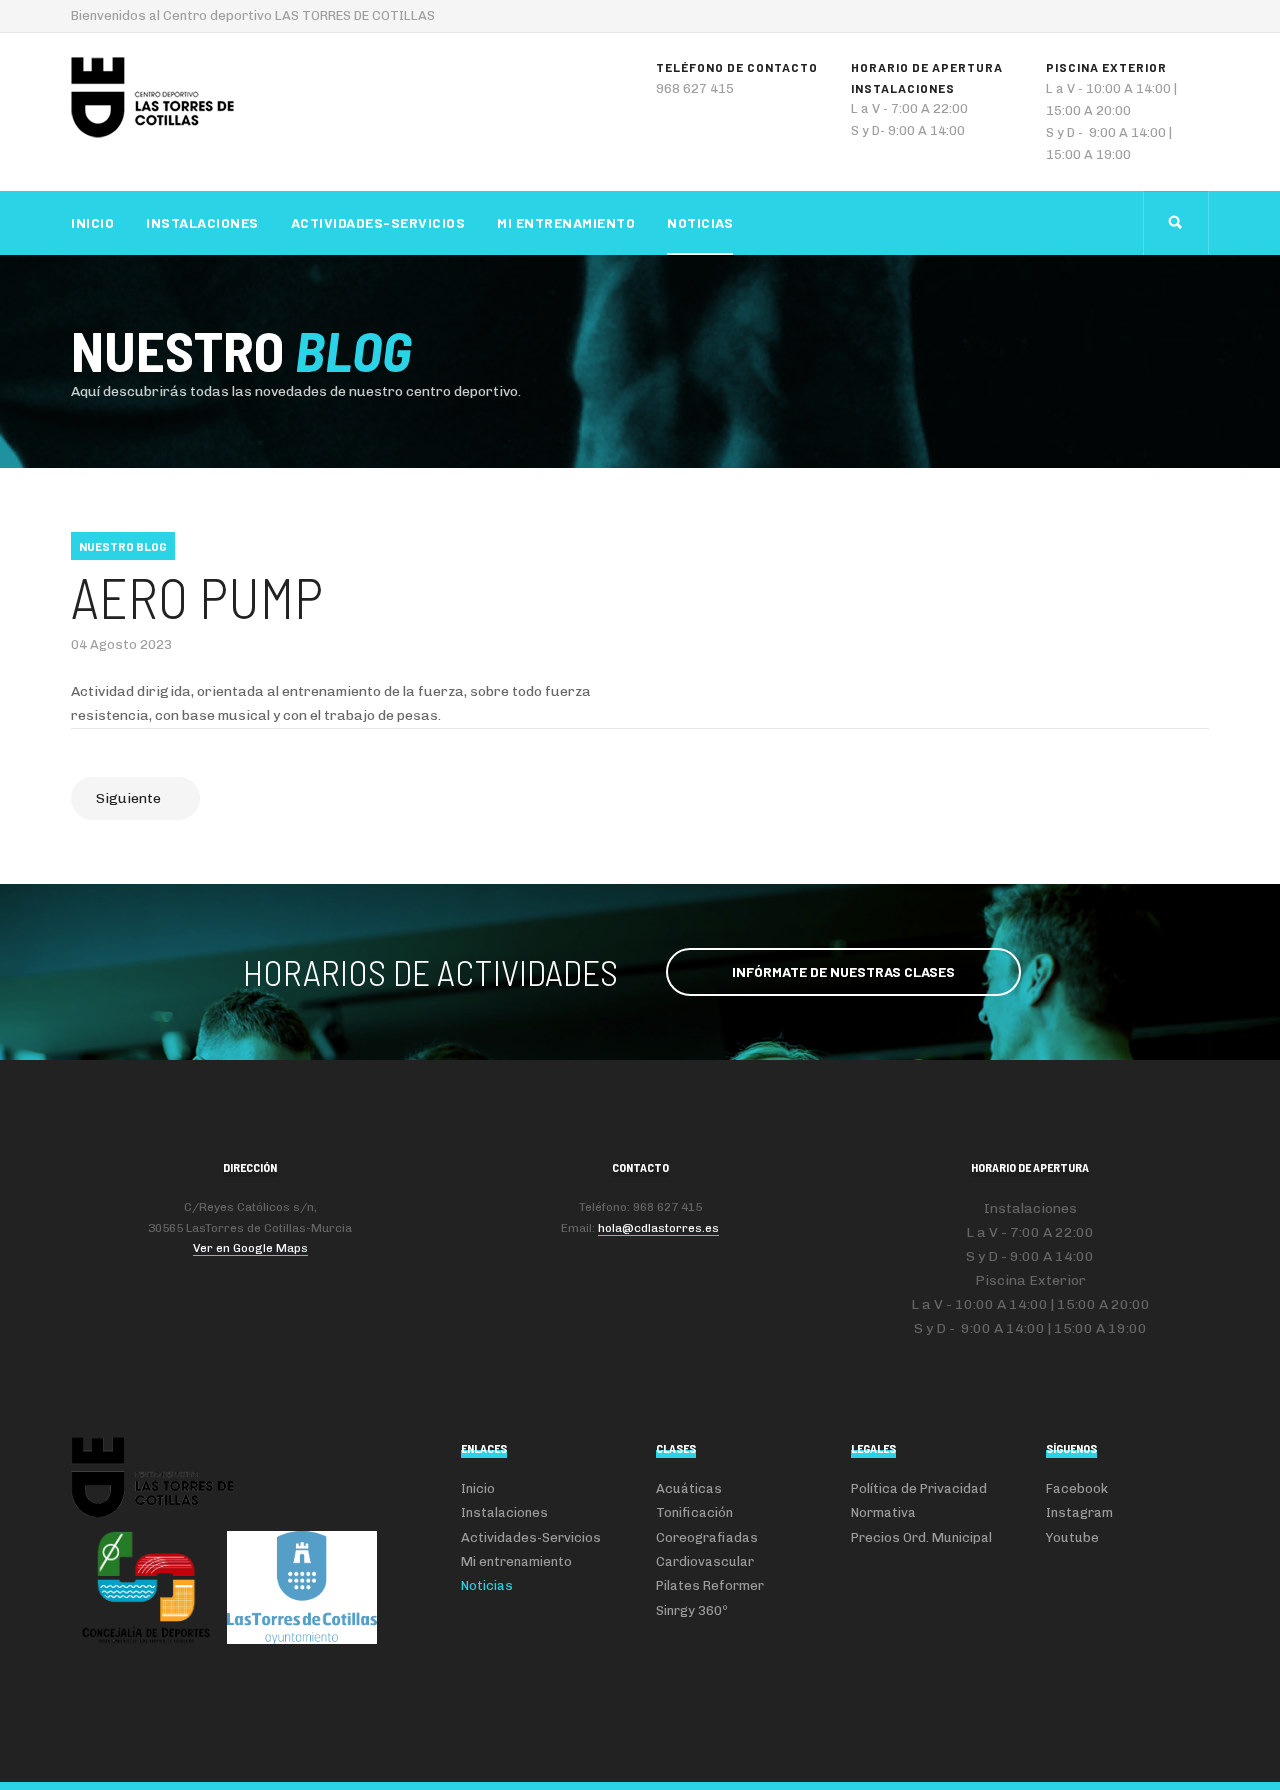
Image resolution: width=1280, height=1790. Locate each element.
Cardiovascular (705, 1561)
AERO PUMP (197, 596)
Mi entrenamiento (566, 222)
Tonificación (694, 1512)
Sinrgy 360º (692, 1610)
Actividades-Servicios (378, 222)
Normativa (883, 1512)
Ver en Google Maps (250, 1248)
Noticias (700, 222)
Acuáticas (689, 1488)
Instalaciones (202, 222)
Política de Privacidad (919, 1488)
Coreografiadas (707, 1537)
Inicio (92, 222)
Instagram (1079, 1512)
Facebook (1077, 1488)
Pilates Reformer (710, 1585)
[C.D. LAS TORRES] (152, 97)
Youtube (1072, 1537)
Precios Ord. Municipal (921, 1537)
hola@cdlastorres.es (658, 1228)
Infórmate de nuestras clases (843, 971)
